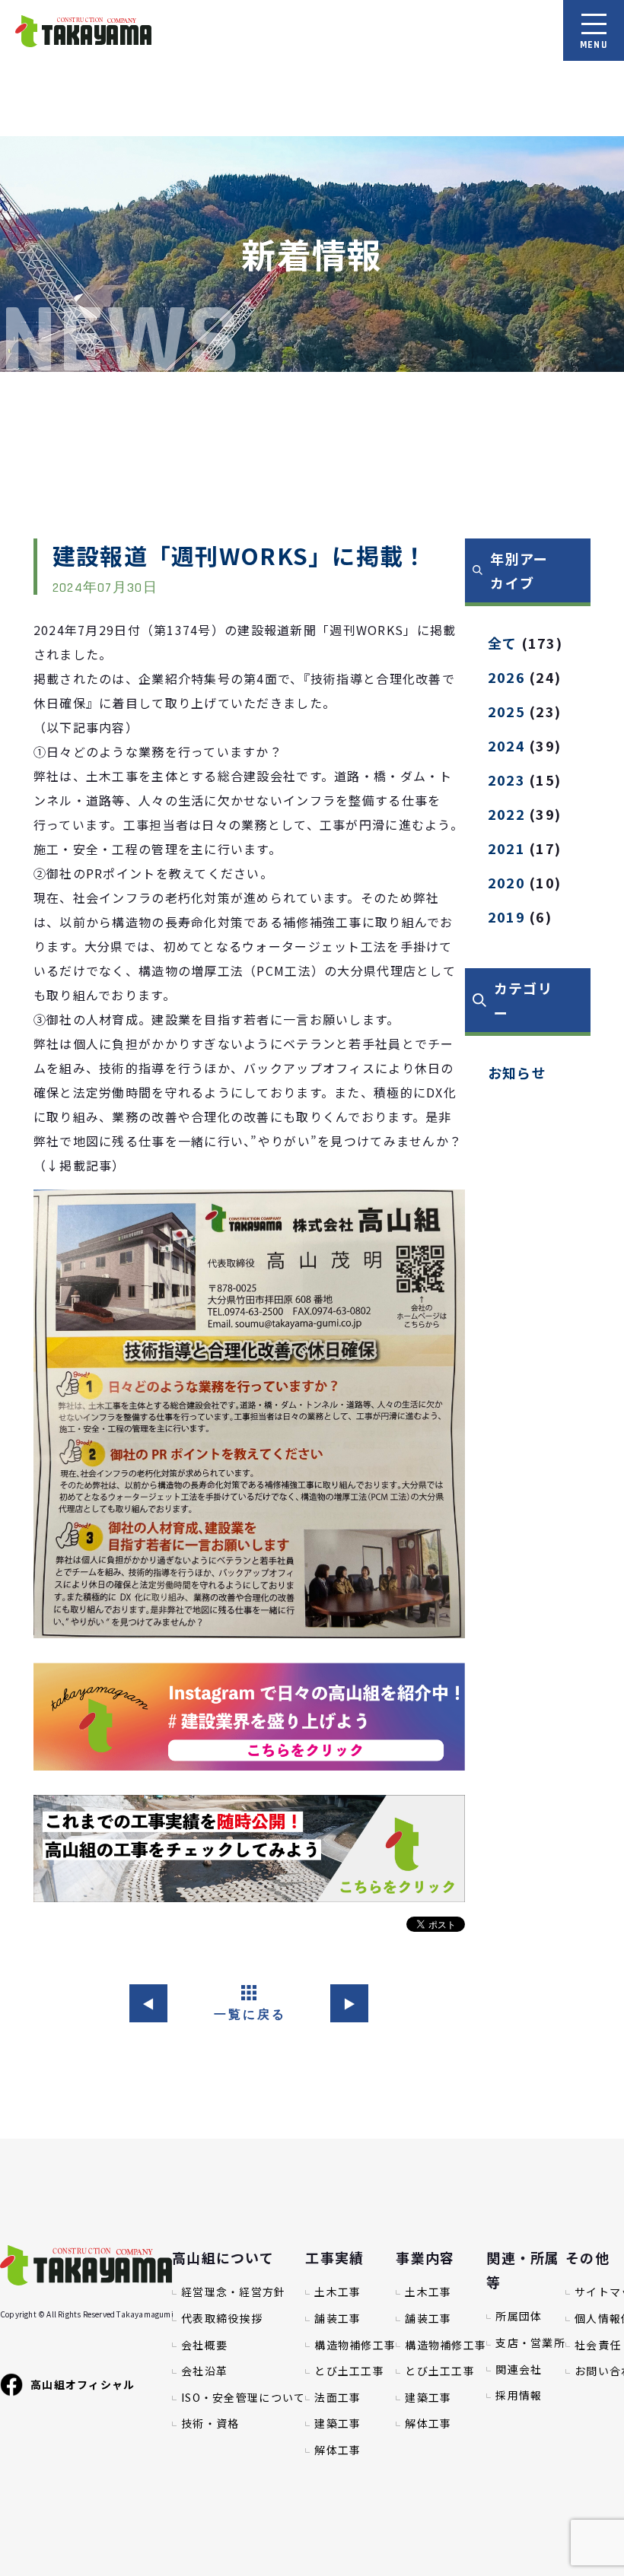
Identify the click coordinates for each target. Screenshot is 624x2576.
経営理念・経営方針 (234, 2292)
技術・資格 (210, 2424)
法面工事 (337, 2398)
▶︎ (350, 2003)
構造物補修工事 (355, 2345)
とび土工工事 (349, 2371)
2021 (506, 848)
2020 (506, 882)
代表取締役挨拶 (222, 2319)
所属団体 (519, 2316)
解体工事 (337, 2450)
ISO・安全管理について (243, 2398)
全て (503, 643)
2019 (506, 916)
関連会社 (519, 2370)
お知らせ (517, 1072)
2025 (506, 711)
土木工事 (337, 2292)
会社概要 (204, 2345)
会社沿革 (204, 2371)
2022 (506, 814)
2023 (506, 780)
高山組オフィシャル (83, 2384)
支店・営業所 (530, 2343)
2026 (506, 677)
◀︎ (149, 2003)
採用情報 (519, 2395)
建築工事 (337, 2424)
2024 (506, 745)
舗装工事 (337, 2319)
